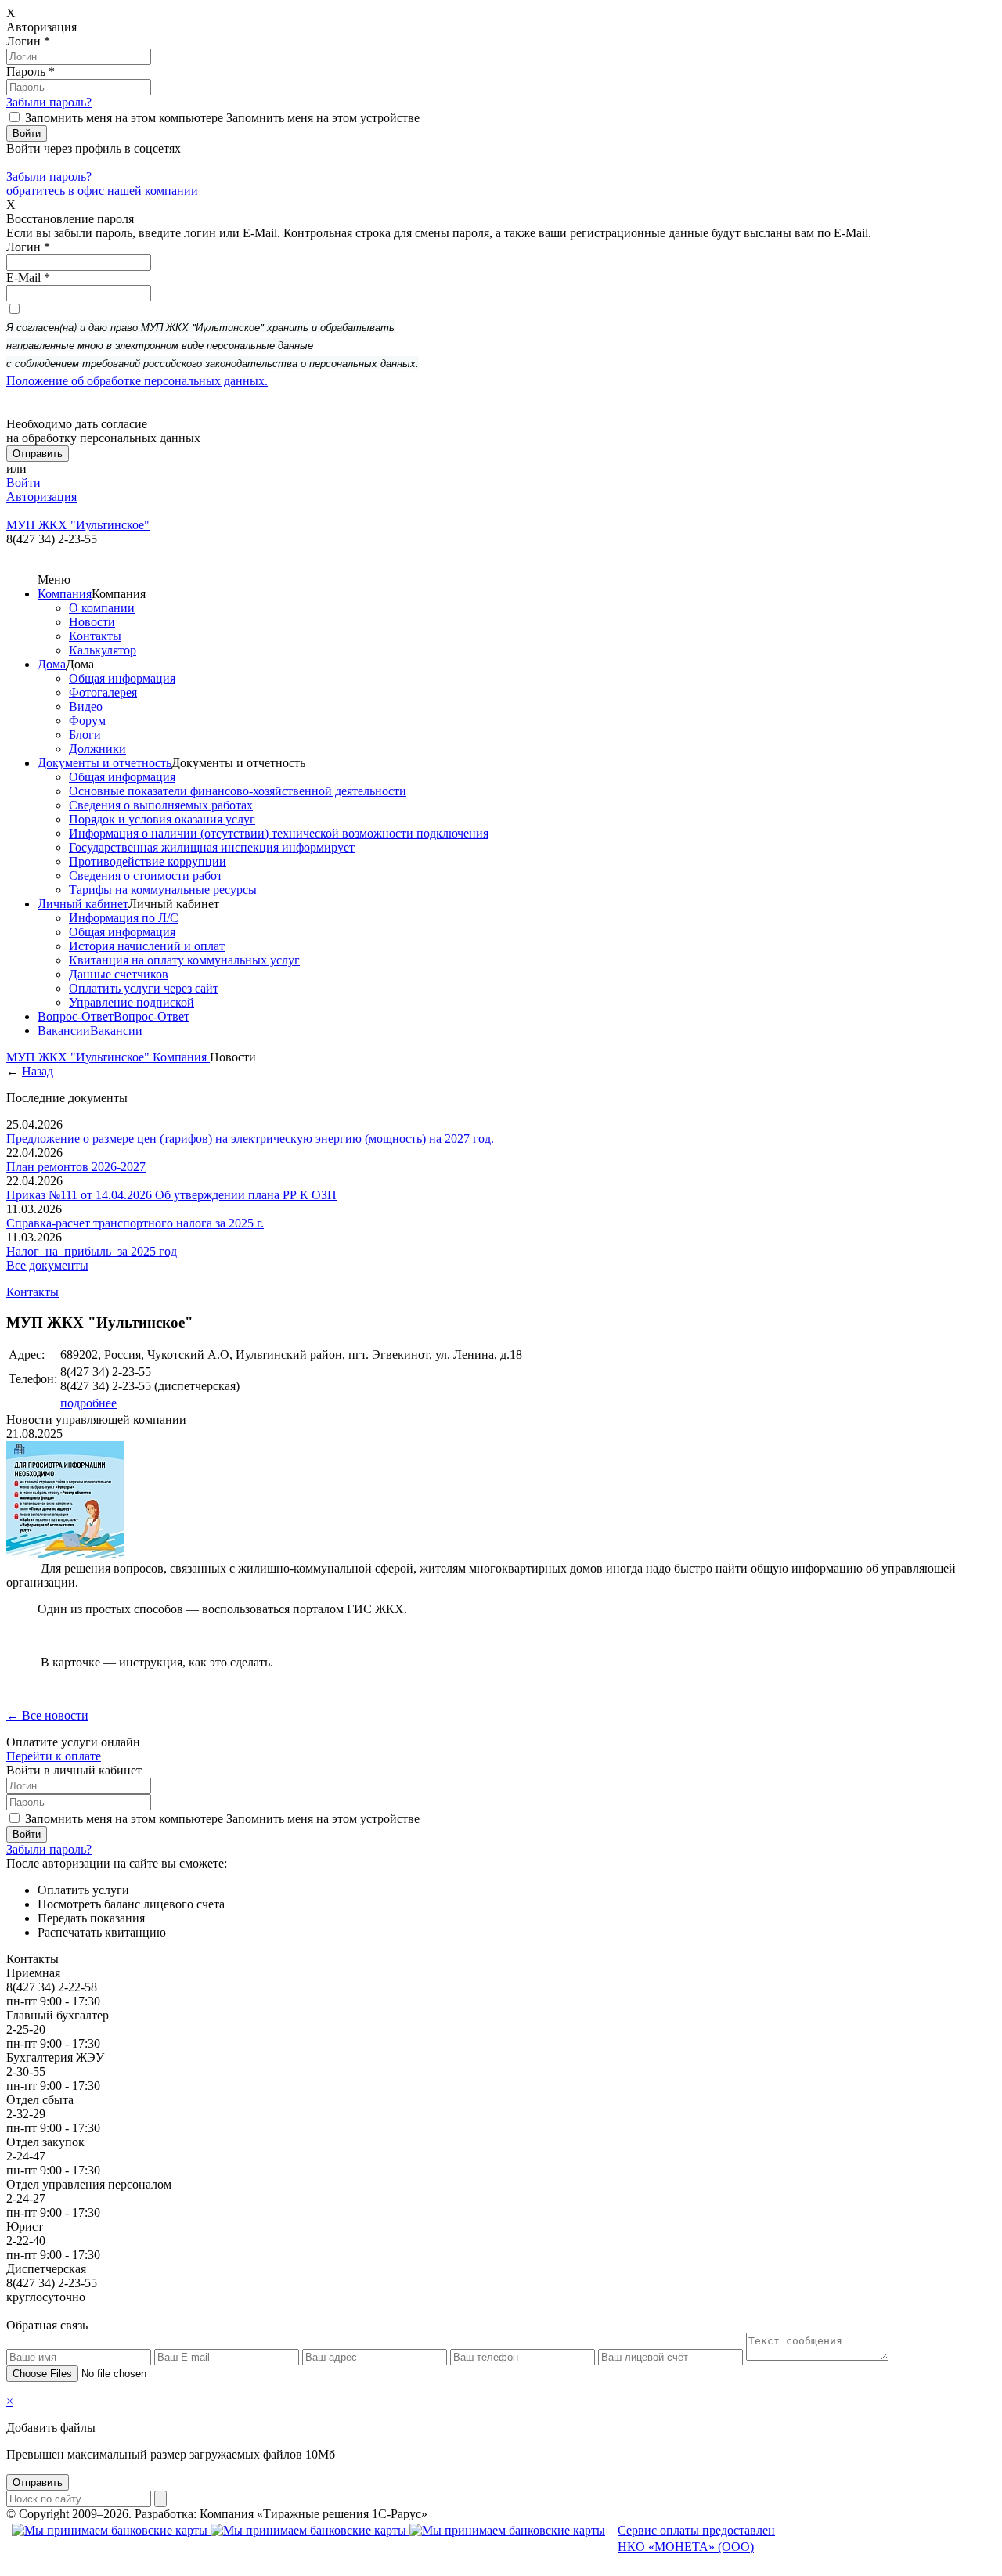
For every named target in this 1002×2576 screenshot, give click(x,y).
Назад (38, 1071)
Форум (87, 721)
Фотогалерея (103, 692)
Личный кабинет (83, 904)
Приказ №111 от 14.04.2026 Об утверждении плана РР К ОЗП (171, 1195)
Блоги (85, 735)
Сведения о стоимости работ (146, 875)
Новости (92, 622)
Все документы (47, 1265)
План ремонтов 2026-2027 (76, 1167)
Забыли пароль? (49, 102)
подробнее (88, 1403)
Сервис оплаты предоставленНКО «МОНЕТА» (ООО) (696, 2538)
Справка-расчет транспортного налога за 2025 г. (135, 1223)
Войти (23, 483)
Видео (86, 706)
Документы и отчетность (105, 763)
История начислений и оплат (147, 946)
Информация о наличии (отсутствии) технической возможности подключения (279, 833)
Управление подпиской (132, 1002)
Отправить (38, 2482)
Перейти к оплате (54, 1756)
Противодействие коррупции (148, 861)
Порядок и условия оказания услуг (162, 819)
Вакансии (64, 1030)
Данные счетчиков (119, 974)
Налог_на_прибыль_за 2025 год (92, 1251)
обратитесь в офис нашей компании (102, 191)
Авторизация (41, 497)
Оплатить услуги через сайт (144, 988)
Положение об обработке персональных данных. (137, 381)
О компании (102, 608)
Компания (65, 594)
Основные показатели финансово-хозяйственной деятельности (238, 791)
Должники (97, 749)
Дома (52, 664)
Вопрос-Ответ (76, 1016)
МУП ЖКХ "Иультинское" (79, 1057)
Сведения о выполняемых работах (161, 805)
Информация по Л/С (124, 918)
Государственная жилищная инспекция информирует (212, 847)
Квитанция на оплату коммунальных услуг (184, 960)
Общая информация (122, 678)
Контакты (95, 636)
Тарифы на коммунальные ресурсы (163, 890)
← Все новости (47, 1715)
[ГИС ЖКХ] (65, 1554)
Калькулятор (103, 650)
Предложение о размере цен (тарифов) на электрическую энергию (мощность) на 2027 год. (250, 1138)
